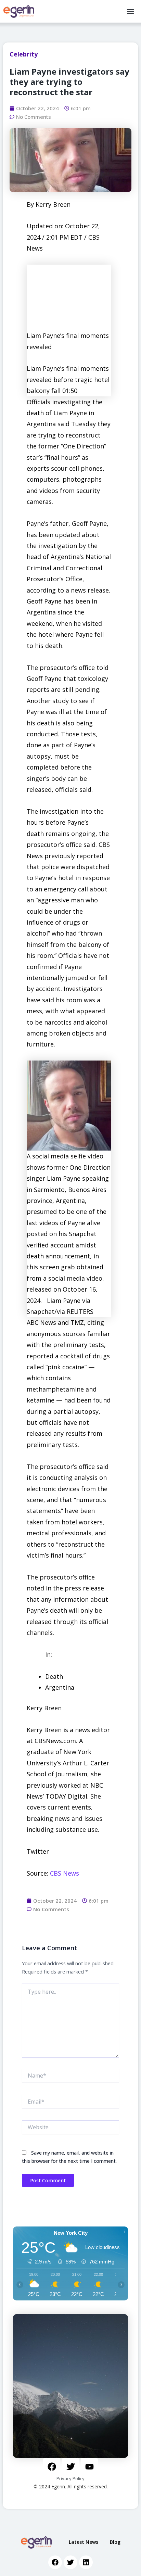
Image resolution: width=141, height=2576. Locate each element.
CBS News (65, 1873)
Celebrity (24, 54)
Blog (115, 2542)
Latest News (84, 2542)
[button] (130, 11)
